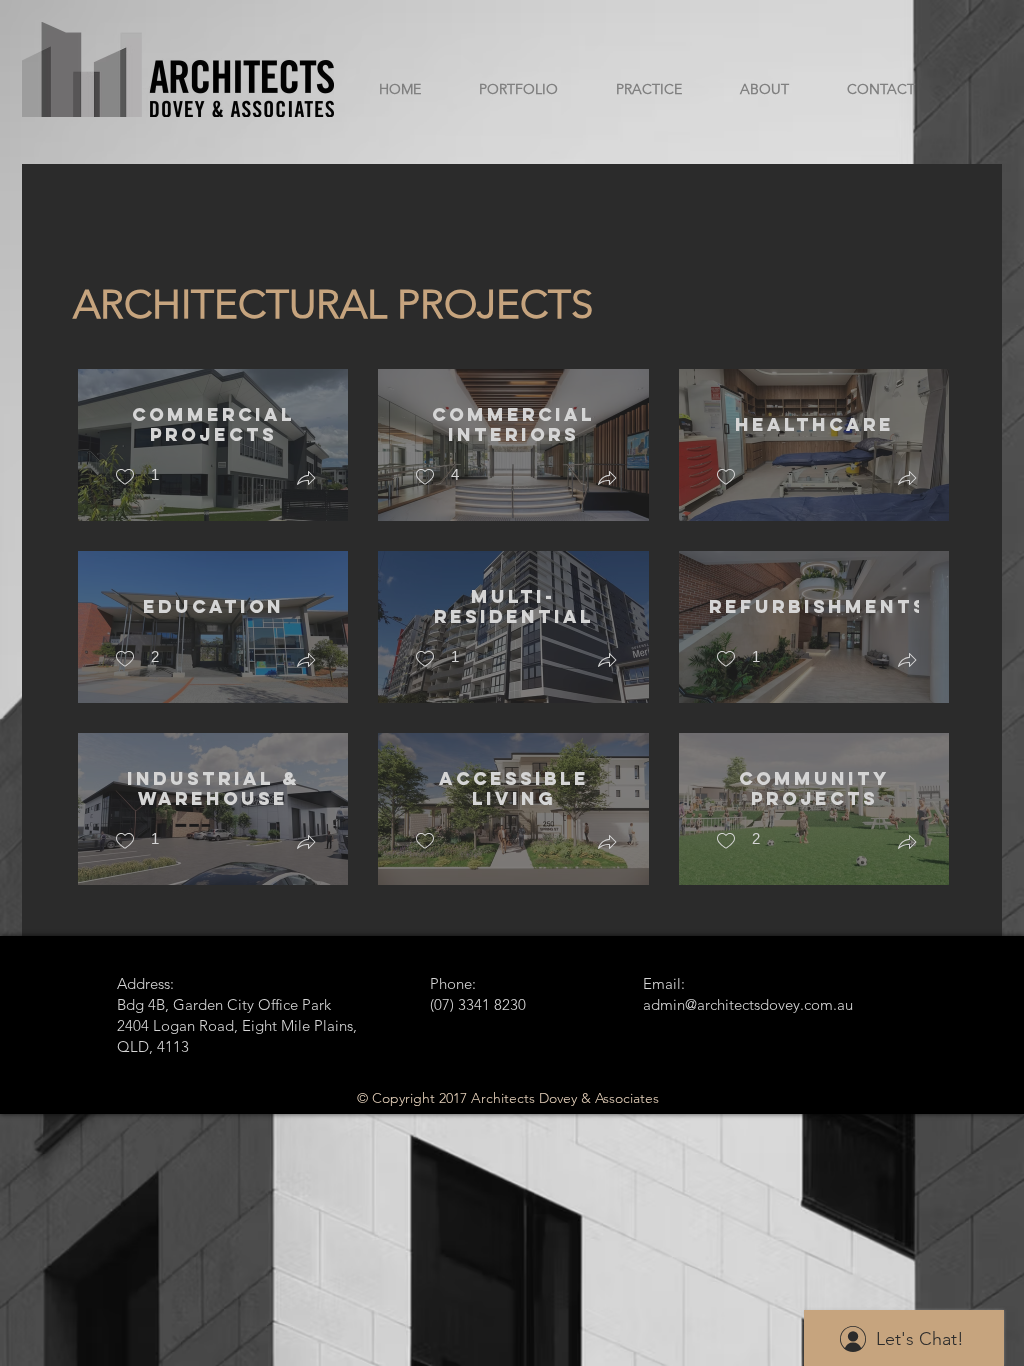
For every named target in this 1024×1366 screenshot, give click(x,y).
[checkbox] (136, 477)
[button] (306, 480)
